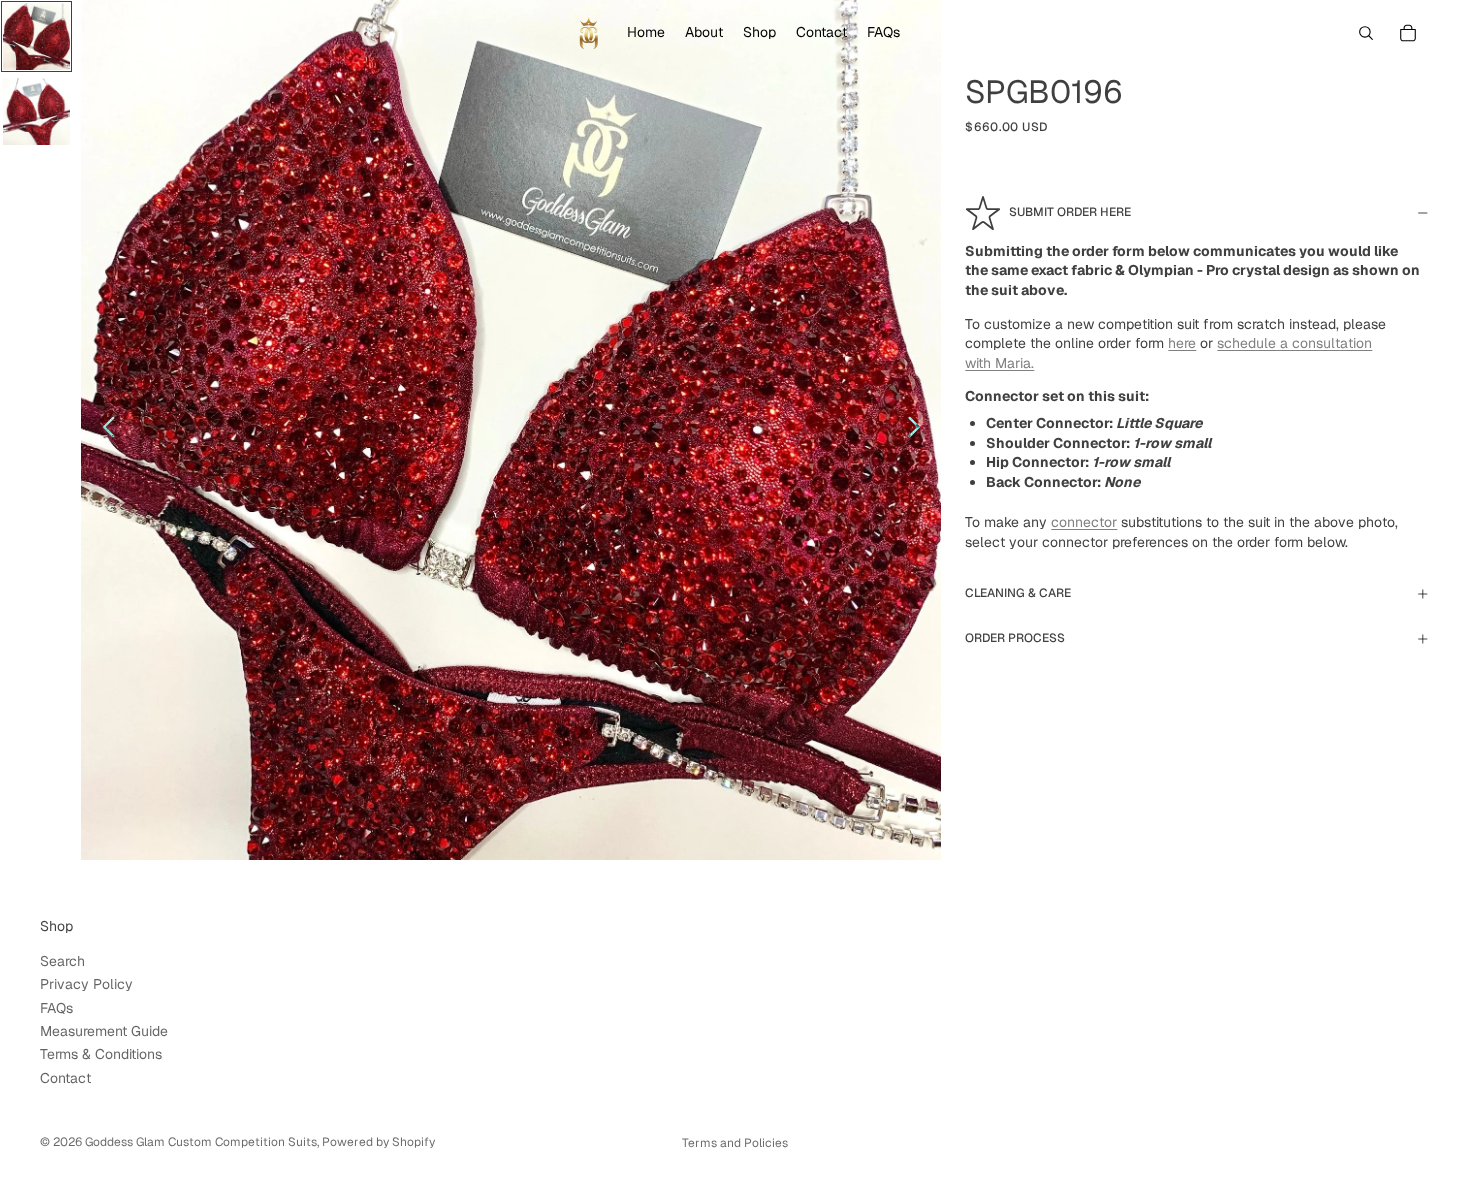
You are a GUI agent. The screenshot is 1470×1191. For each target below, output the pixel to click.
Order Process (1015, 638)
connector (1084, 522)
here (1182, 343)
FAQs (56, 1008)
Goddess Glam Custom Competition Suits (201, 1142)
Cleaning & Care (1018, 593)
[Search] (1366, 33)
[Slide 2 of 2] (36, 111)
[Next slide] (919, 430)
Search (62, 961)
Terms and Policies (735, 1143)
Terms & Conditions (101, 1055)
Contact (65, 1078)
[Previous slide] (103, 430)
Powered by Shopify (378, 1142)
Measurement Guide (104, 1031)
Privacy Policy (86, 985)
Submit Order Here (1070, 212)
